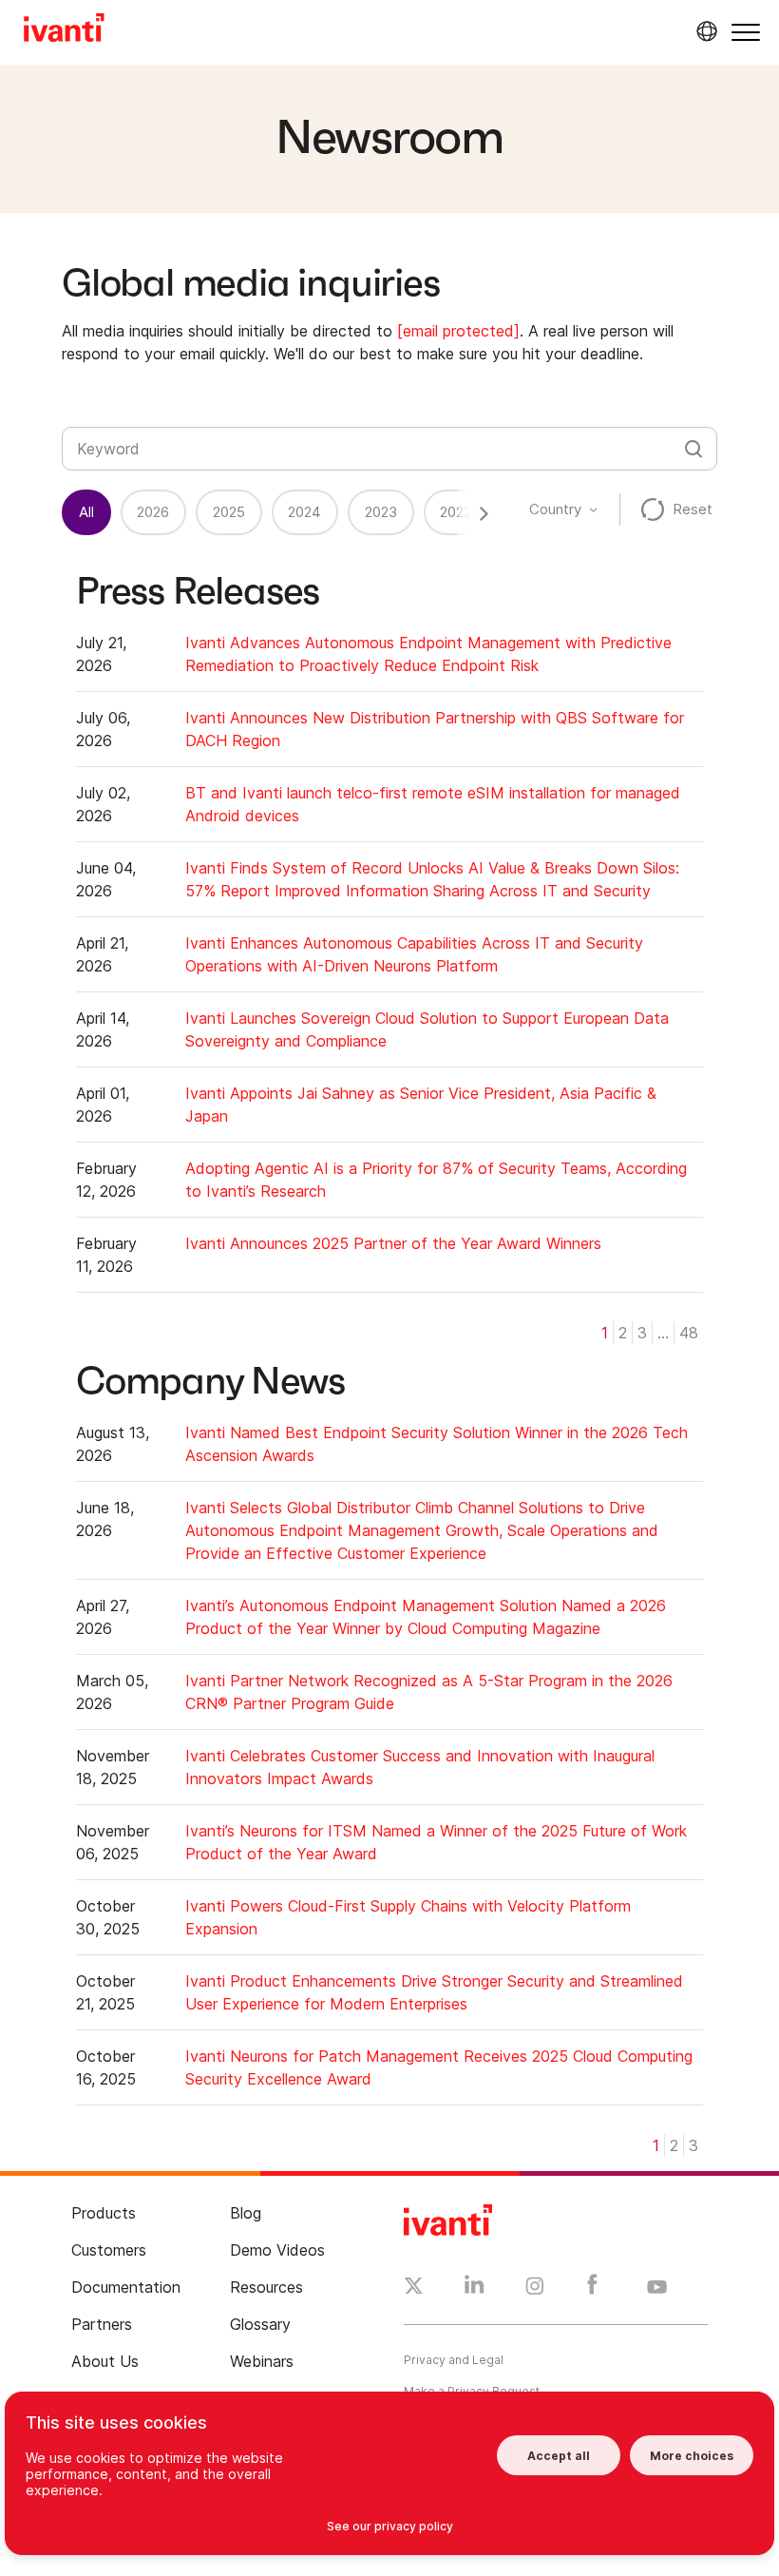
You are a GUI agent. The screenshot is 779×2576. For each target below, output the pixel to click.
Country (555, 509)
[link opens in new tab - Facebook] (592, 2289)
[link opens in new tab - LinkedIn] (475, 2289)
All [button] (86, 512)
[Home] (64, 30)
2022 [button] (456, 512)
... (663, 1333)
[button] (746, 32)
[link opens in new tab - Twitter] (414, 2288)
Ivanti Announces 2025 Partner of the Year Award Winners (393, 1243)
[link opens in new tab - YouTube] (657, 2288)
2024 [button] (304, 512)
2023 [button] (381, 512)
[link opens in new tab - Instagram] (535, 2289)
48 (689, 1333)
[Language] (704, 31)
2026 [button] (153, 512)
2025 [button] (229, 512)
